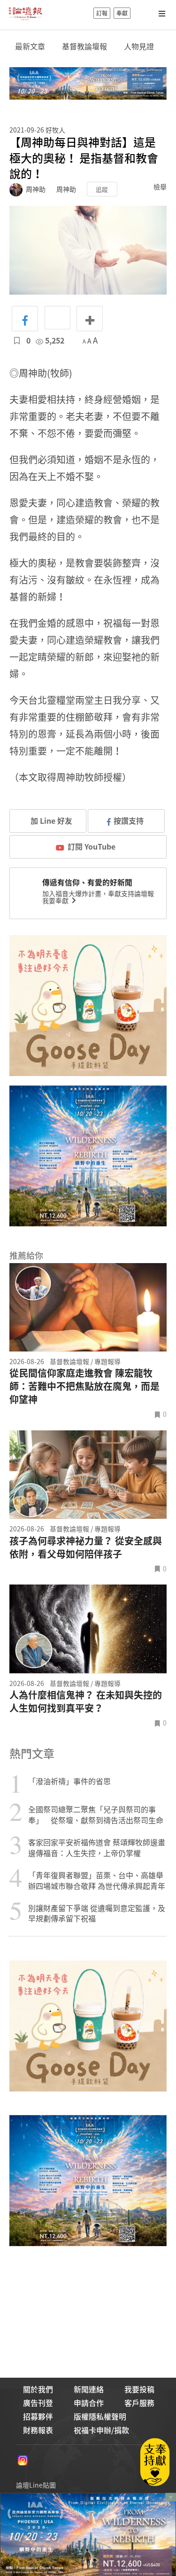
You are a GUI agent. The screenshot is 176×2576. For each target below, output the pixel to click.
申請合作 (89, 2403)
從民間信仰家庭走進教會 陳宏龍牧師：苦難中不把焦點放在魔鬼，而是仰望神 (84, 1386)
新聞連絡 (89, 2389)
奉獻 (122, 13)
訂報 (102, 13)
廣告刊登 (38, 2403)
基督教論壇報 (84, 46)
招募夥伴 (38, 2416)
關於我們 (38, 2389)
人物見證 (139, 46)
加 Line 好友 (50, 820)
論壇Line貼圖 (36, 2485)
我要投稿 (139, 2389)
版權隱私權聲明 (100, 2416)
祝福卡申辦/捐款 (101, 2430)
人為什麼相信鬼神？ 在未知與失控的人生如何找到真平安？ (86, 1702)
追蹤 (102, 189)
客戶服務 (139, 2403)
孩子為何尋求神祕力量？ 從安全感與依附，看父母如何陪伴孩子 (86, 1547)
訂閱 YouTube (92, 846)
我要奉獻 (56, 900)
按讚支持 (129, 820)
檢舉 (160, 187)
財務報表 (38, 2430)
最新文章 (30, 46)
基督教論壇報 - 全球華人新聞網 (25, 13)
